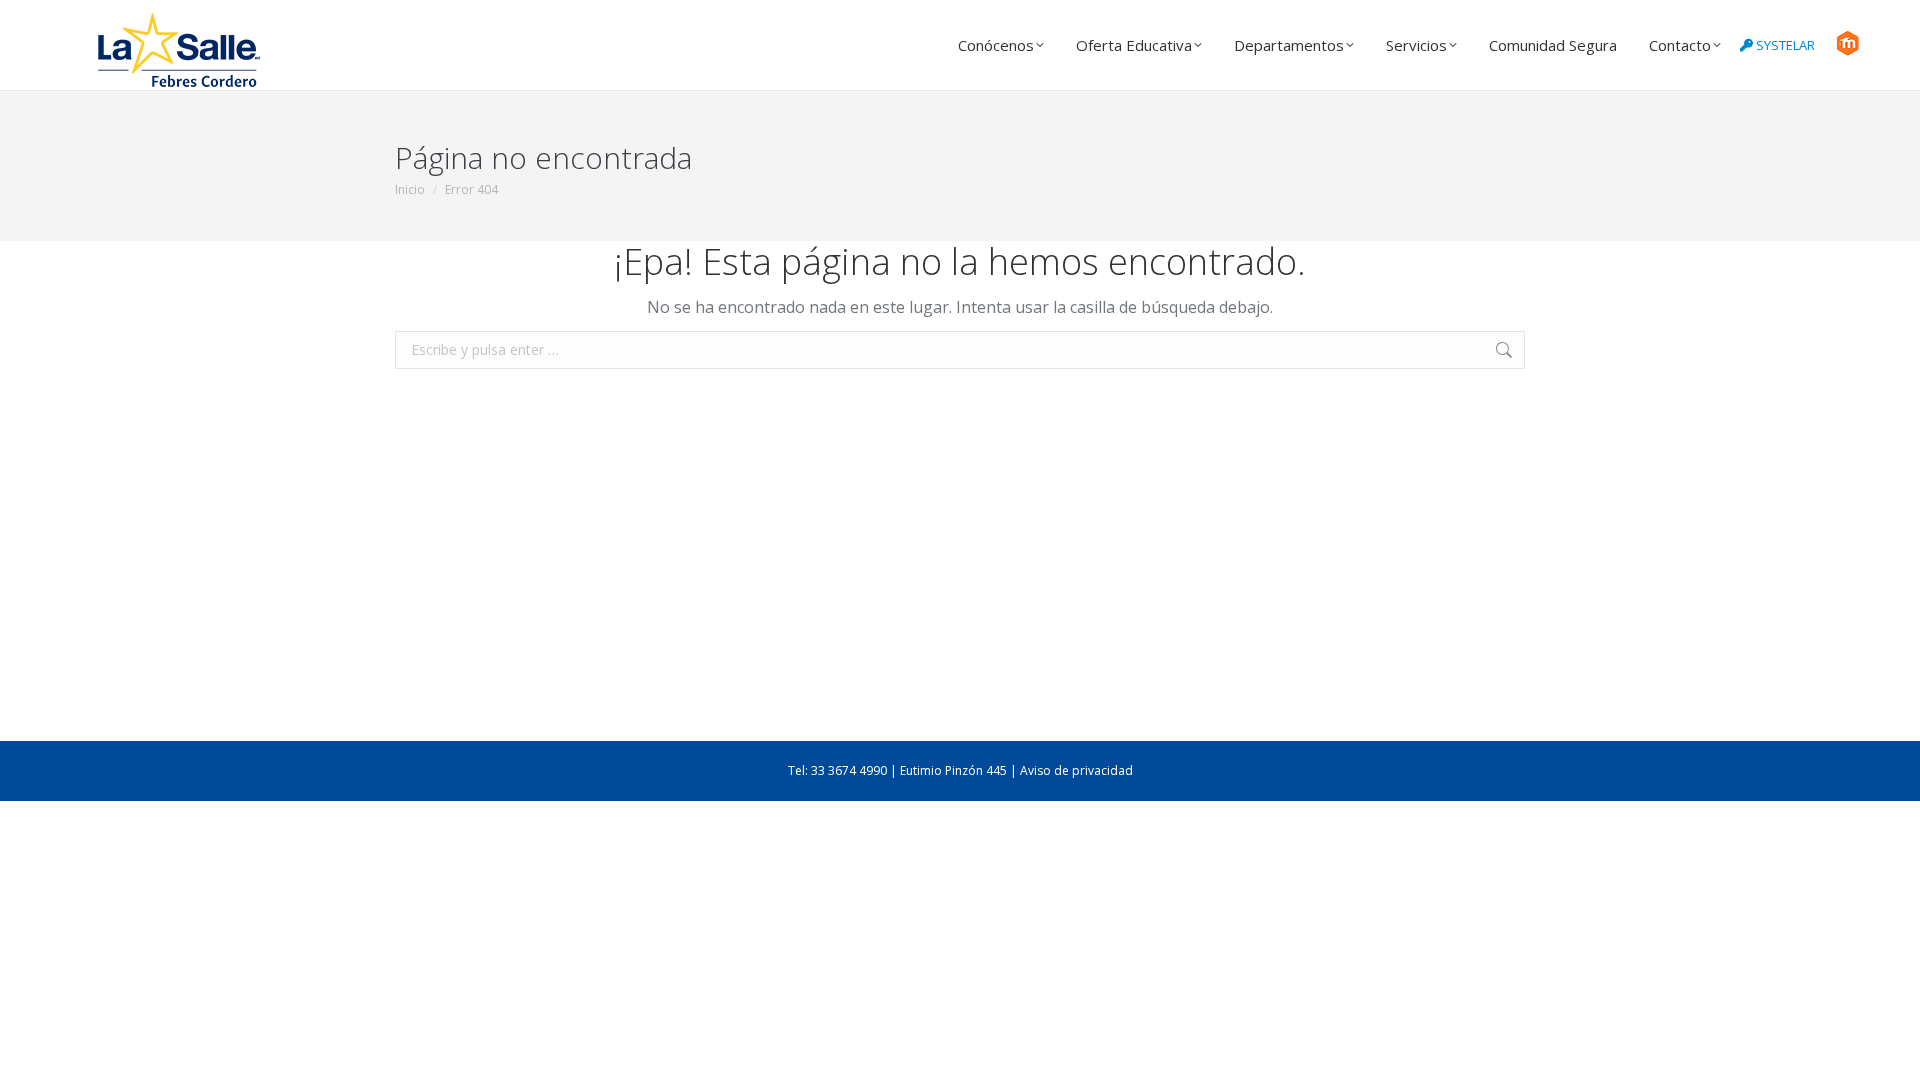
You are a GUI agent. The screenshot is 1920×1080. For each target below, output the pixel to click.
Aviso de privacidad (1076, 770)
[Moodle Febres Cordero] (1847, 51)
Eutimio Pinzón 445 (953, 770)
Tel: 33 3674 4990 (837, 770)
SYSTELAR (1784, 45)
